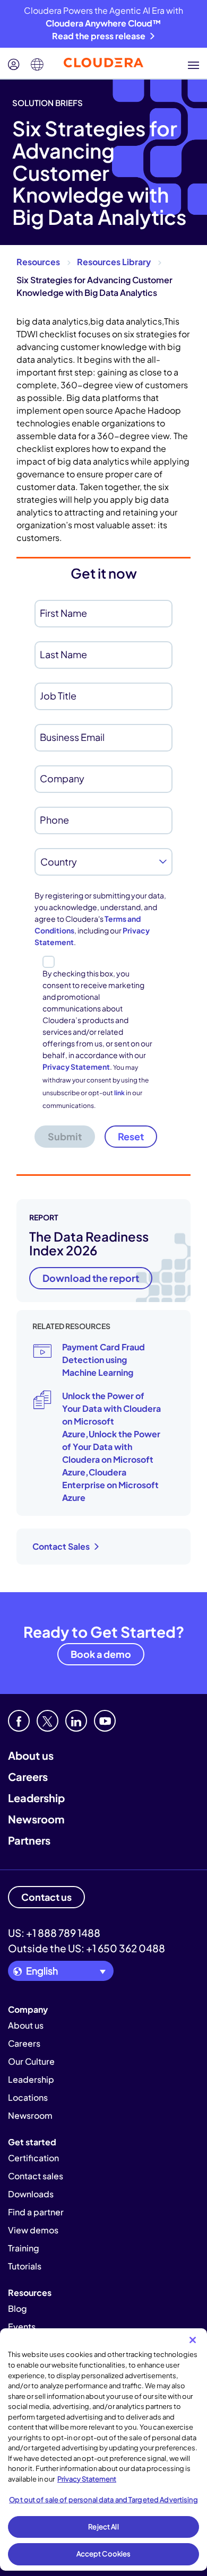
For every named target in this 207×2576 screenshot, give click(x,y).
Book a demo (101, 1654)
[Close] (193, 2340)
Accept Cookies (104, 2554)
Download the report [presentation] (91, 1278)
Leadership (36, 1798)
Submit (65, 1136)
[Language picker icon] (37, 65)
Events (22, 2326)
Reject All (103, 2527)
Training (24, 2248)
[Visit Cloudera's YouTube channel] (105, 1721)
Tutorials (25, 2266)
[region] (103, 2450)
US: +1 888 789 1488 (54, 1933)
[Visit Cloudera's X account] (48, 1721)
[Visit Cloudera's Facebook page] (19, 1721)
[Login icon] (14, 65)
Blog (18, 2308)
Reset (131, 1136)
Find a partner (36, 2212)
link (119, 1093)
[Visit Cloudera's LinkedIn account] (76, 1721)
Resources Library (114, 262)
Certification (33, 2158)
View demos (33, 2230)
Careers (28, 1776)
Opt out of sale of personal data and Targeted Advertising (103, 2500)
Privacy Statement (76, 1067)
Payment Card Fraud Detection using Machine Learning (103, 1360)
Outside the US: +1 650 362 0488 (87, 1948)
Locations (28, 2097)
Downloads (31, 2194)
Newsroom (36, 1819)
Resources (38, 262)
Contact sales (36, 2176)
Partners (29, 1840)
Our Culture (31, 2061)
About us (31, 1755)
